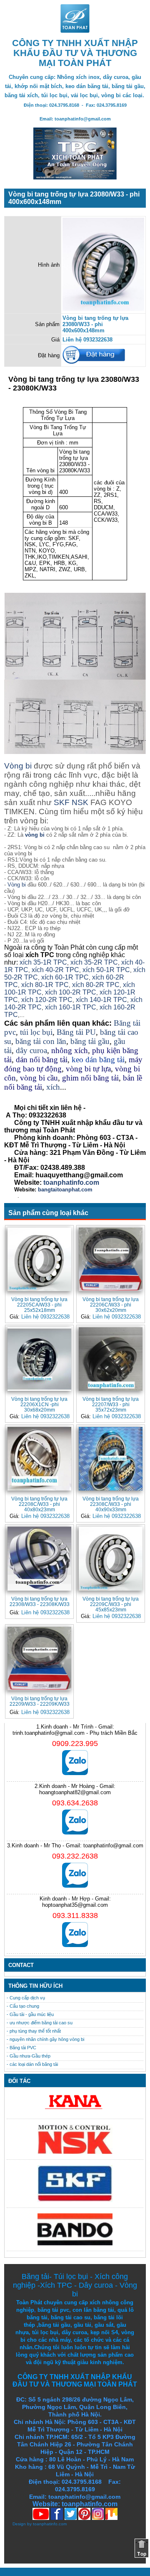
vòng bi (35, 835)
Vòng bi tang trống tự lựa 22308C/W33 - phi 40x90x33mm (111, 1504)
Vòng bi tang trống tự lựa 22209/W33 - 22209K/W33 (40, 1701)
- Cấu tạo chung (23, 2006)
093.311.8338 (75, 1915)
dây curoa (31, 1050)
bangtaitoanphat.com (65, 1190)
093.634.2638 (75, 1803)
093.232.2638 (75, 1856)
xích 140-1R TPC (101, 1000)
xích (53, 1087)
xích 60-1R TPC (65, 977)
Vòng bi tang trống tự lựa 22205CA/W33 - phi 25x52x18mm (39, 1305)
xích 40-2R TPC (55, 970)
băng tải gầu (90, 1041)
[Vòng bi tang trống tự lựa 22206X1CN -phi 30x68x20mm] (39, 1359)
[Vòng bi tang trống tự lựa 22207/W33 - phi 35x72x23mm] (111, 1359)
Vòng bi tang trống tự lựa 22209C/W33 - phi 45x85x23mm (111, 1604)
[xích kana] (75, 2111)
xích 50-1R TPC (106, 970)
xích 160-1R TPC (71, 1007)
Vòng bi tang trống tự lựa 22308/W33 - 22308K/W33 (40, 1601)
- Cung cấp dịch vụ (26, 1998)
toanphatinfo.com (50, 2524)
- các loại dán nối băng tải (32, 2064)
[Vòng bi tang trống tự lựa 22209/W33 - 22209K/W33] (39, 1659)
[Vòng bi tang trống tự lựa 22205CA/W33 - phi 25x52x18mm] (39, 1259)
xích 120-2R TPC (47, 1000)
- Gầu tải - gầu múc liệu (30, 2014)
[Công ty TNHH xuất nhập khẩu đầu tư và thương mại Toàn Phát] (75, 31)
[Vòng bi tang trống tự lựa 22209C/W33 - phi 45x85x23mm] (111, 1558)
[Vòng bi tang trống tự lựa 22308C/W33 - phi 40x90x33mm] (111, 1459)
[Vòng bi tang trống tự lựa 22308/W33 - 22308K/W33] (39, 1558)
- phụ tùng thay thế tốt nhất (34, 2031)
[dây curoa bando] (75, 2243)
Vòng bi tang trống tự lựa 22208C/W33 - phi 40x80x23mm (39, 1504)
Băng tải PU (76, 1032)
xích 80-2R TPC (96, 985)
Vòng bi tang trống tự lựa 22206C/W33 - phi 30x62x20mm (111, 1305)
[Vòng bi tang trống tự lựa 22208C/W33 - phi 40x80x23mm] (39, 1459)
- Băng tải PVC (21, 2048)
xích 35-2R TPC (94, 962)
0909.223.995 (75, 1744)
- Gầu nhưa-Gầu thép (29, 2056)
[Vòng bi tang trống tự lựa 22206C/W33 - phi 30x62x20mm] (111, 1259)
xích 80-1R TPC (45, 985)
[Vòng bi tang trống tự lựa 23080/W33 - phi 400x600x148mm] (103, 309)
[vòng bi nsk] (75, 2152)
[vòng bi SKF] (75, 2200)
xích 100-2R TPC (71, 992)
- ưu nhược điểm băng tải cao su (40, 2023)
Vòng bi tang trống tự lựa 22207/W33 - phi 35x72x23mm (111, 1404)
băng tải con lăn (41, 1041)
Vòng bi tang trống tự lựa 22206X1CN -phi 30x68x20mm (39, 1404)
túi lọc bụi (36, 1032)
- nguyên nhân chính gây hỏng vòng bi (45, 2039)
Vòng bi (18, 766)
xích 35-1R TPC (43, 962)
